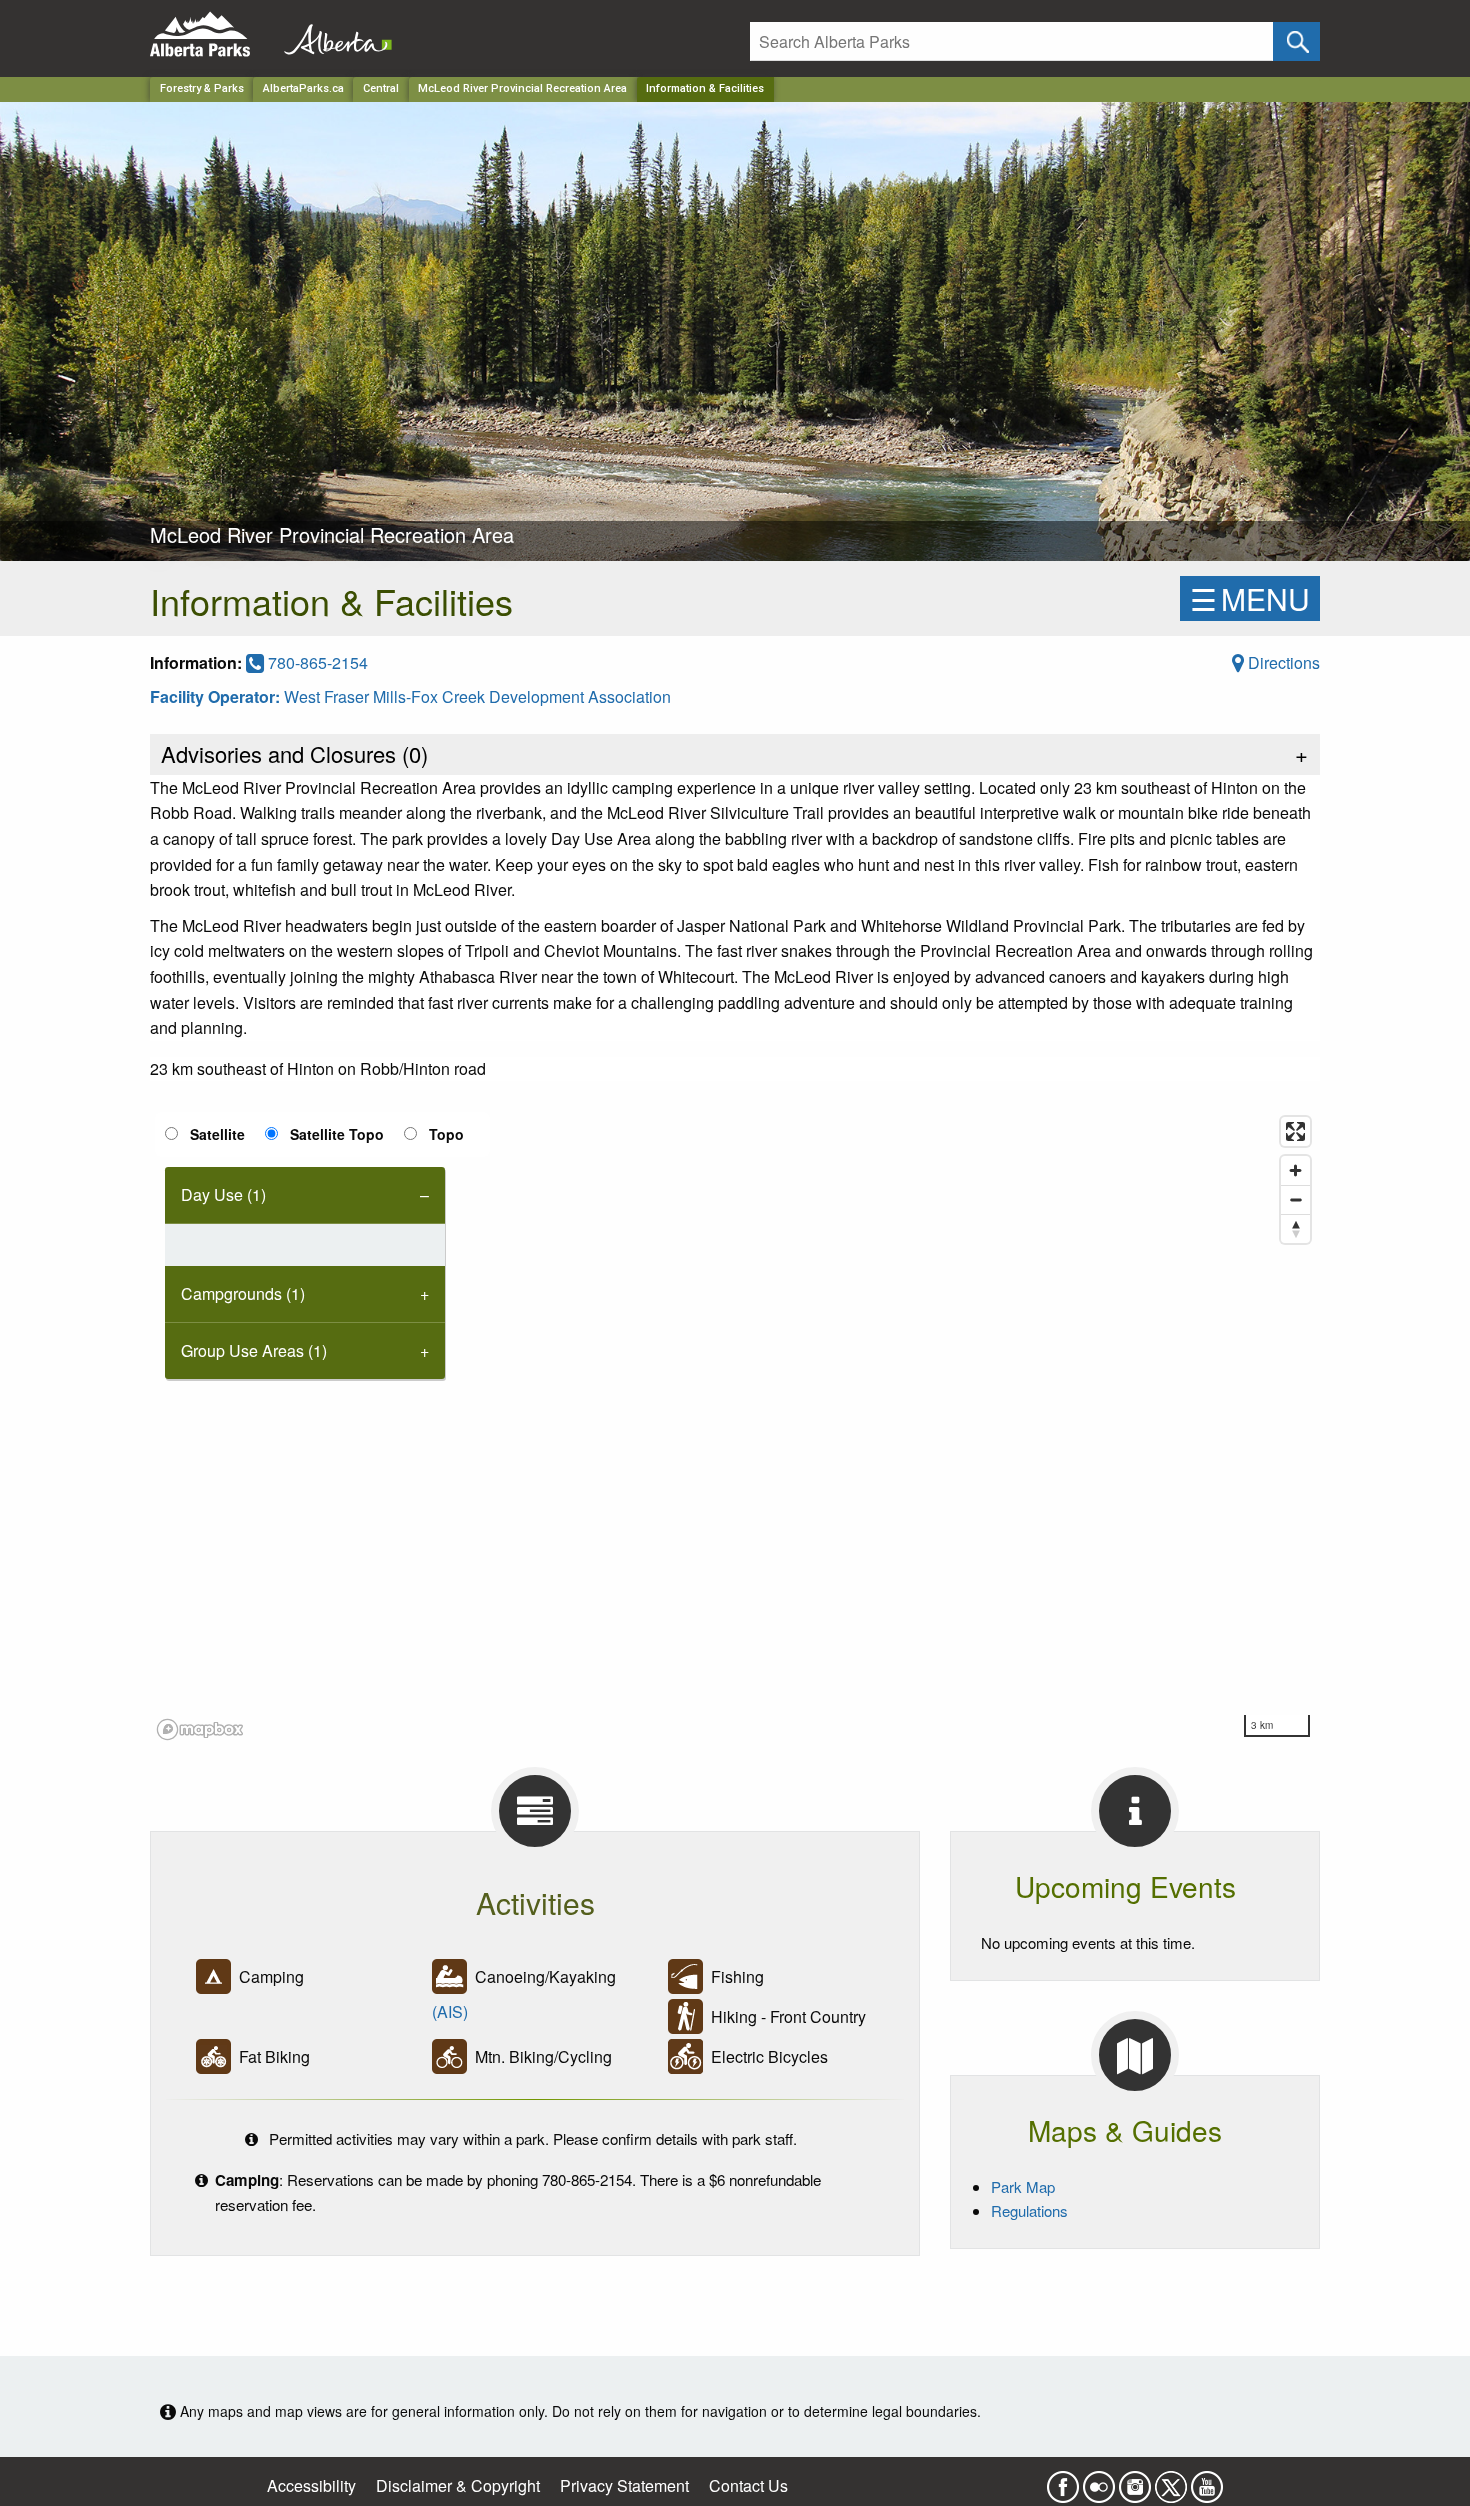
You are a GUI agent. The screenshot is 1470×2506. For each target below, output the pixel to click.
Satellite (217, 1134)
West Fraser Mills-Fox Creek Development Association (477, 696)
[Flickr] (1099, 2480)
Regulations (1029, 2210)
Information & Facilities (705, 88)
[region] (735, 1427)
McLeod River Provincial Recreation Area (522, 88)
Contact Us (748, 2485)
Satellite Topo (337, 1134)
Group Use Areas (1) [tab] (254, 1350)
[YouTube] (1207, 2480)
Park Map (1023, 2186)
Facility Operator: (217, 696)
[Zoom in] (1295, 1170)
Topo (446, 1134)
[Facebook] (1063, 2480)
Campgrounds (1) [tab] (243, 1293)
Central (381, 88)
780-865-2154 (316, 662)
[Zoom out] (1295, 1199)
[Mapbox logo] (200, 1729)
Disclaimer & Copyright (458, 2485)
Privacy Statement (624, 2485)
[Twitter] (1171, 2480)
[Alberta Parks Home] (212, 34)
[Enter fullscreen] (1295, 1131)
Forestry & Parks (202, 88)
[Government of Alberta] (332, 34)
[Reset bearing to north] (1295, 1228)
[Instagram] (1135, 2480)
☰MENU (1250, 598)
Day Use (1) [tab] (223, 1194)
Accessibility (311, 2485)
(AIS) (450, 2011)
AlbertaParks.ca (303, 88)
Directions (1282, 662)
